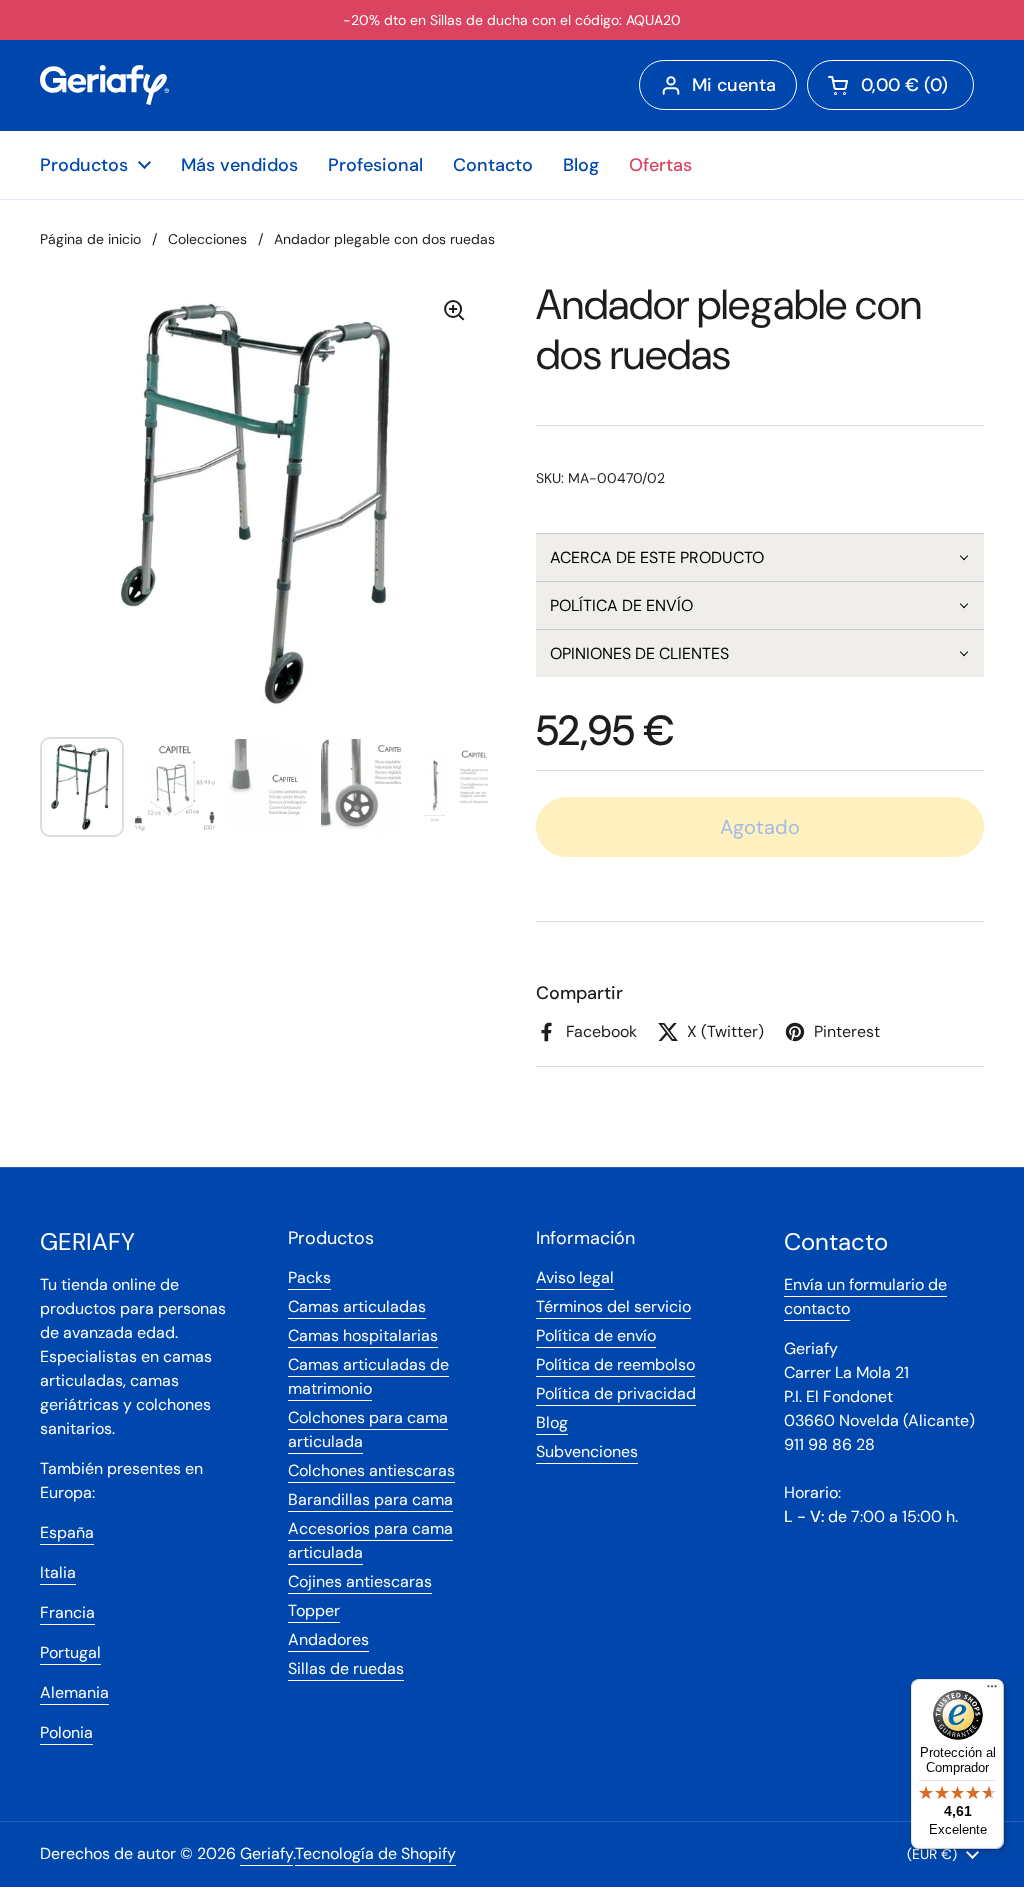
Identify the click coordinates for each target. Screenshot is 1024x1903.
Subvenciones (587, 1451)
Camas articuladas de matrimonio (368, 1376)
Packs (309, 1277)
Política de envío (596, 1335)
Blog (552, 1422)
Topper (314, 1610)
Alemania (74, 1692)
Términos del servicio (613, 1306)
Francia (67, 1612)
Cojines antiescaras (360, 1581)
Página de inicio (90, 239)
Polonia (66, 1732)
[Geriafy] (104, 85)
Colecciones (207, 239)
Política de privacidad (616, 1393)
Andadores (328, 1639)
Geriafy (266, 1853)
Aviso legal (575, 1277)
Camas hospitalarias (363, 1335)
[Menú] (992, 1691)
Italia (58, 1572)
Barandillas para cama (370, 1499)
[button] (760, 557)
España (67, 1532)
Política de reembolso (615, 1364)
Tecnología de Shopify (375, 1853)
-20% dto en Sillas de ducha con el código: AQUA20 (512, 20)
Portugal (70, 1652)
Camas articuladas (357, 1306)
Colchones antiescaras (371, 1470)
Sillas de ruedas (346, 1668)
